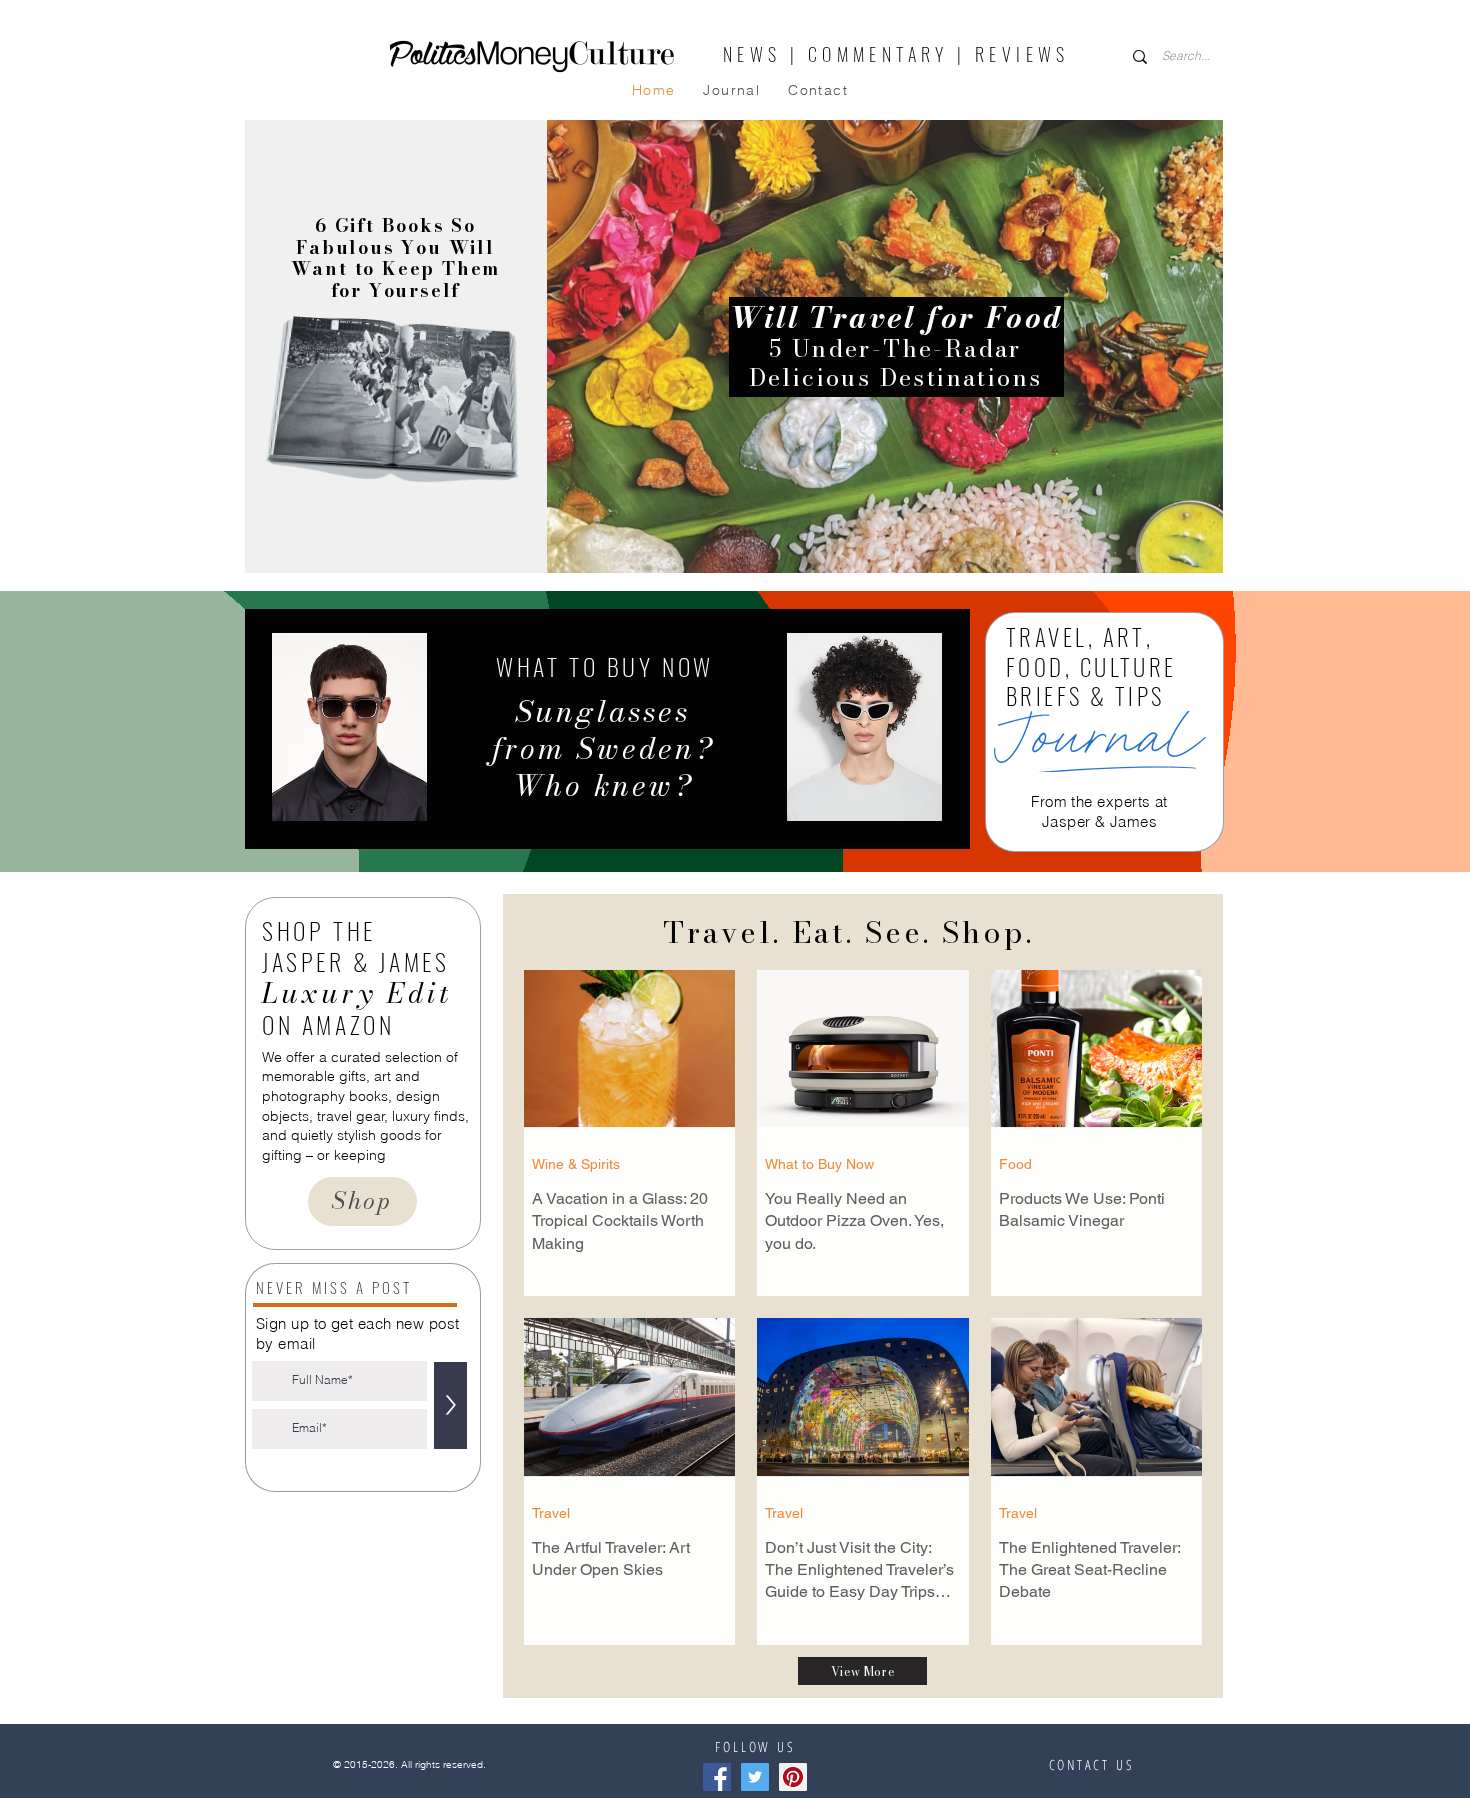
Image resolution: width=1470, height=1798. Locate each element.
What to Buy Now (819, 1164)
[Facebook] (717, 1777)
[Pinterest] (793, 1777)
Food (1015, 1164)
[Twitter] (755, 1777)
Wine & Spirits (576, 1164)
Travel (551, 1513)
